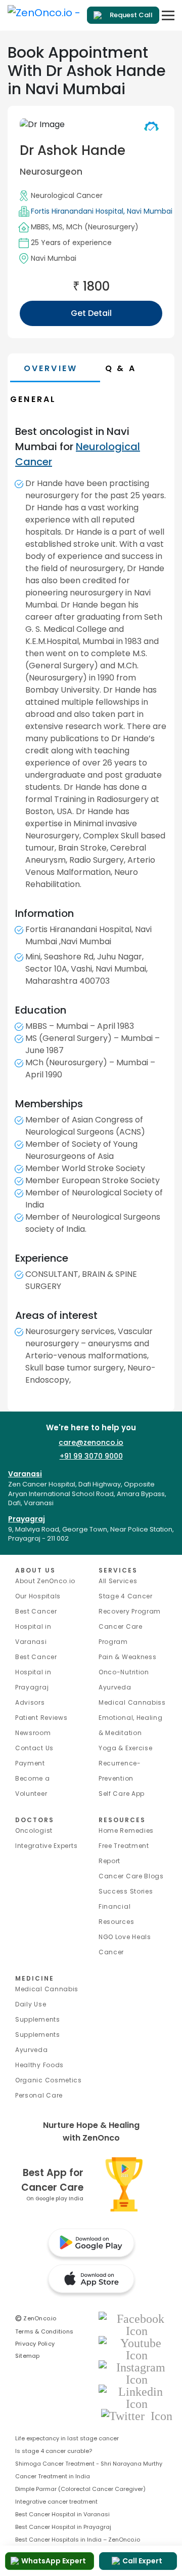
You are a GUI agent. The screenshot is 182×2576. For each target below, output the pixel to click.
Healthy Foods (39, 2065)
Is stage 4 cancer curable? (54, 2451)
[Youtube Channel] (136, 2348)
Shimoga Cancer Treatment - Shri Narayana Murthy (89, 2464)
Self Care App (122, 1794)
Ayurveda (115, 1687)
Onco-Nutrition (124, 1672)
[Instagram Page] (136, 2373)
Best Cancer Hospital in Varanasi (36, 1626)
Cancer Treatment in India (53, 2476)
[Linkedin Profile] (136, 2397)
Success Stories (126, 1891)
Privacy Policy (35, 2344)
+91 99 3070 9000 (91, 1456)
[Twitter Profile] (137, 2415)
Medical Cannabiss (132, 1702)
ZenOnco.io (36, 2318)
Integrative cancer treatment (56, 2502)
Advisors (30, 1702)
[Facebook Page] (136, 2324)
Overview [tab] (51, 368)
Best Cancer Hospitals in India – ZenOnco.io (78, 2540)
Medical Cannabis (47, 1989)
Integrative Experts (46, 1846)
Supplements (38, 2035)
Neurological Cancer (67, 195)
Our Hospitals (38, 1596)
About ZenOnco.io (45, 1581)
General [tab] (33, 399)
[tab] (139, 368)
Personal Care (39, 2095)
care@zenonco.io (91, 1442)
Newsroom (33, 1733)
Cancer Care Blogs (131, 1876)
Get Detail (91, 313)
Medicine (35, 1978)
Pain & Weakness (128, 1657)
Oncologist (34, 1830)
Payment (30, 1763)
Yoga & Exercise (126, 1748)
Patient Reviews (41, 1718)
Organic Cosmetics (49, 2080)
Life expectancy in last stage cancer (67, 2438)
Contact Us (34, 1748)
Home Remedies (126, 1830)
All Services (118, 1581)
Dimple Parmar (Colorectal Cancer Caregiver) (80, 2489)
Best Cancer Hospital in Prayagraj (36, 1672)
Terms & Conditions (44, 2331)
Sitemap (28, 2356)
